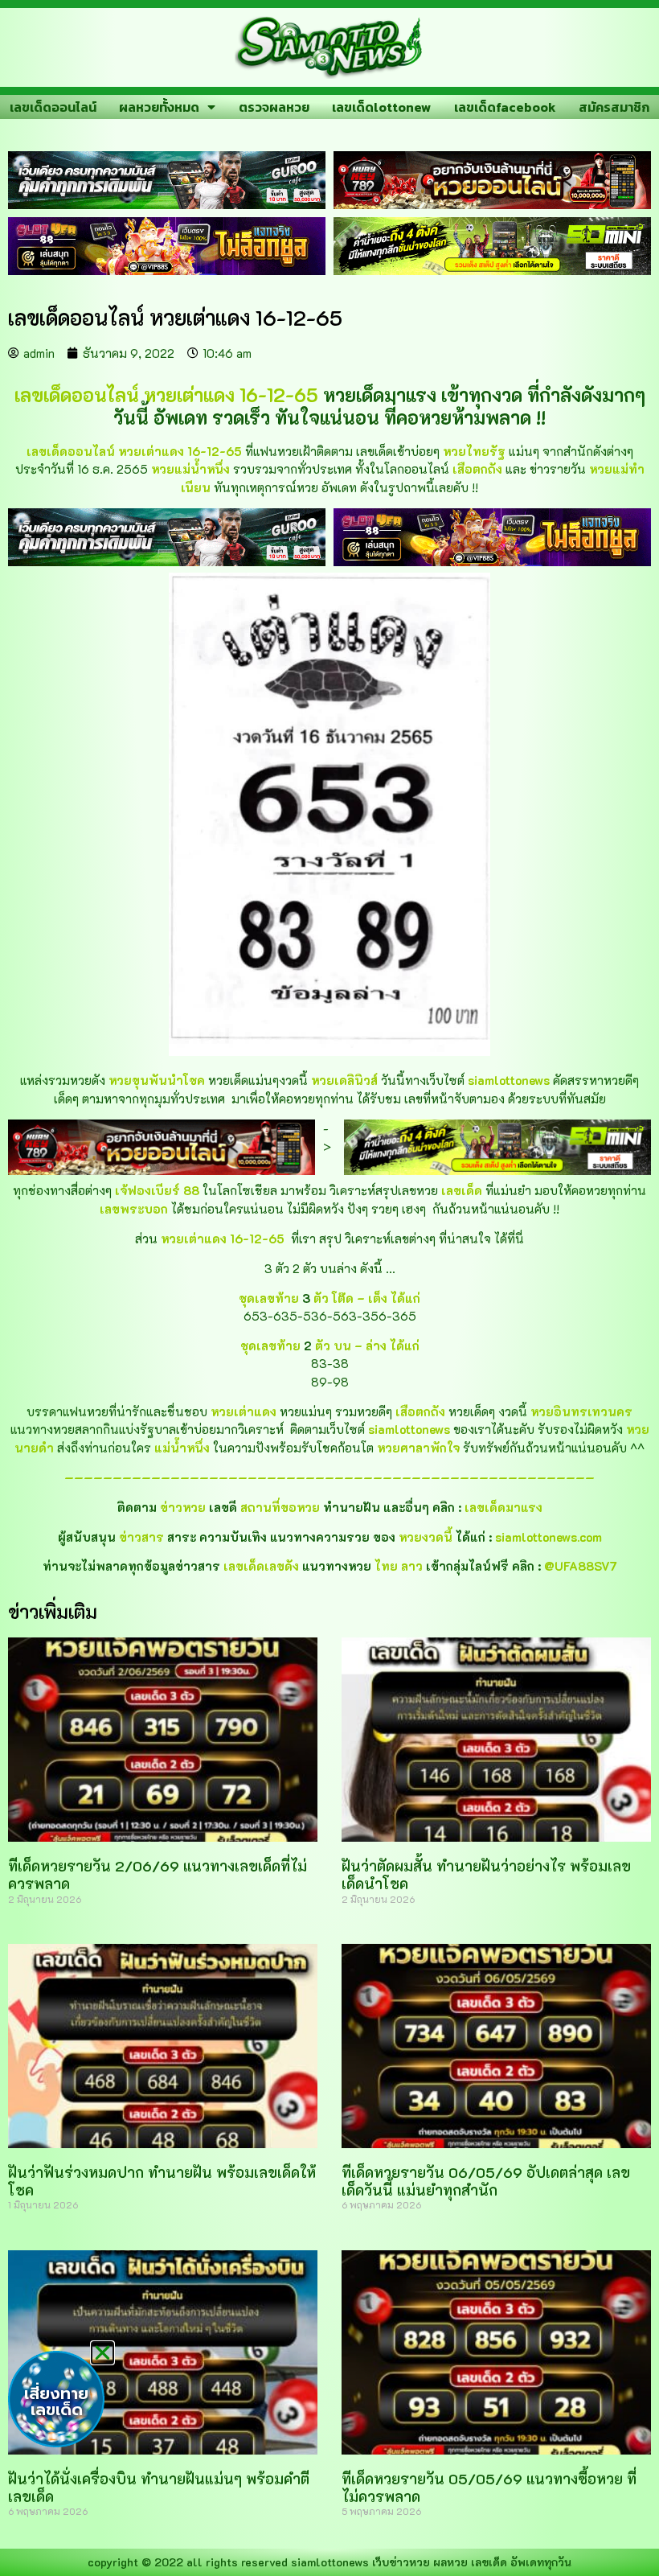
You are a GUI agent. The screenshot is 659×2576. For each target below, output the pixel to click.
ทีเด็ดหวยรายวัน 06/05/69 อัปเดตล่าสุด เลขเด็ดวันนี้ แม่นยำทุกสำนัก (486, 2181)
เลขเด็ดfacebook (505, 107)
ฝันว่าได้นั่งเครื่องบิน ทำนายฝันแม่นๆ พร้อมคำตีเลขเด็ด (159, 2488)
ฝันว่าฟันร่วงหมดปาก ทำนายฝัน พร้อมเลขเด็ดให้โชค (162, 2181)
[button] (102, 2353)
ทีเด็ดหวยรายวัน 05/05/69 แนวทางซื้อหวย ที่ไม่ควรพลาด (489, 2488)
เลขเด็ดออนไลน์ (53, 107)
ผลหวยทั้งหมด (159, 107)
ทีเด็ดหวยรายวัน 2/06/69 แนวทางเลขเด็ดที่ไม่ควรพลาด (158, 1875)
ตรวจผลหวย (274, 107)
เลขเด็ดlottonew (381, 107)
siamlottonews (330, 2562)
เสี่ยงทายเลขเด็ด (56, 2401)
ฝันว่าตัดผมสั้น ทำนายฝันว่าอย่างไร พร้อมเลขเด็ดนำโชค (486, 1875)
